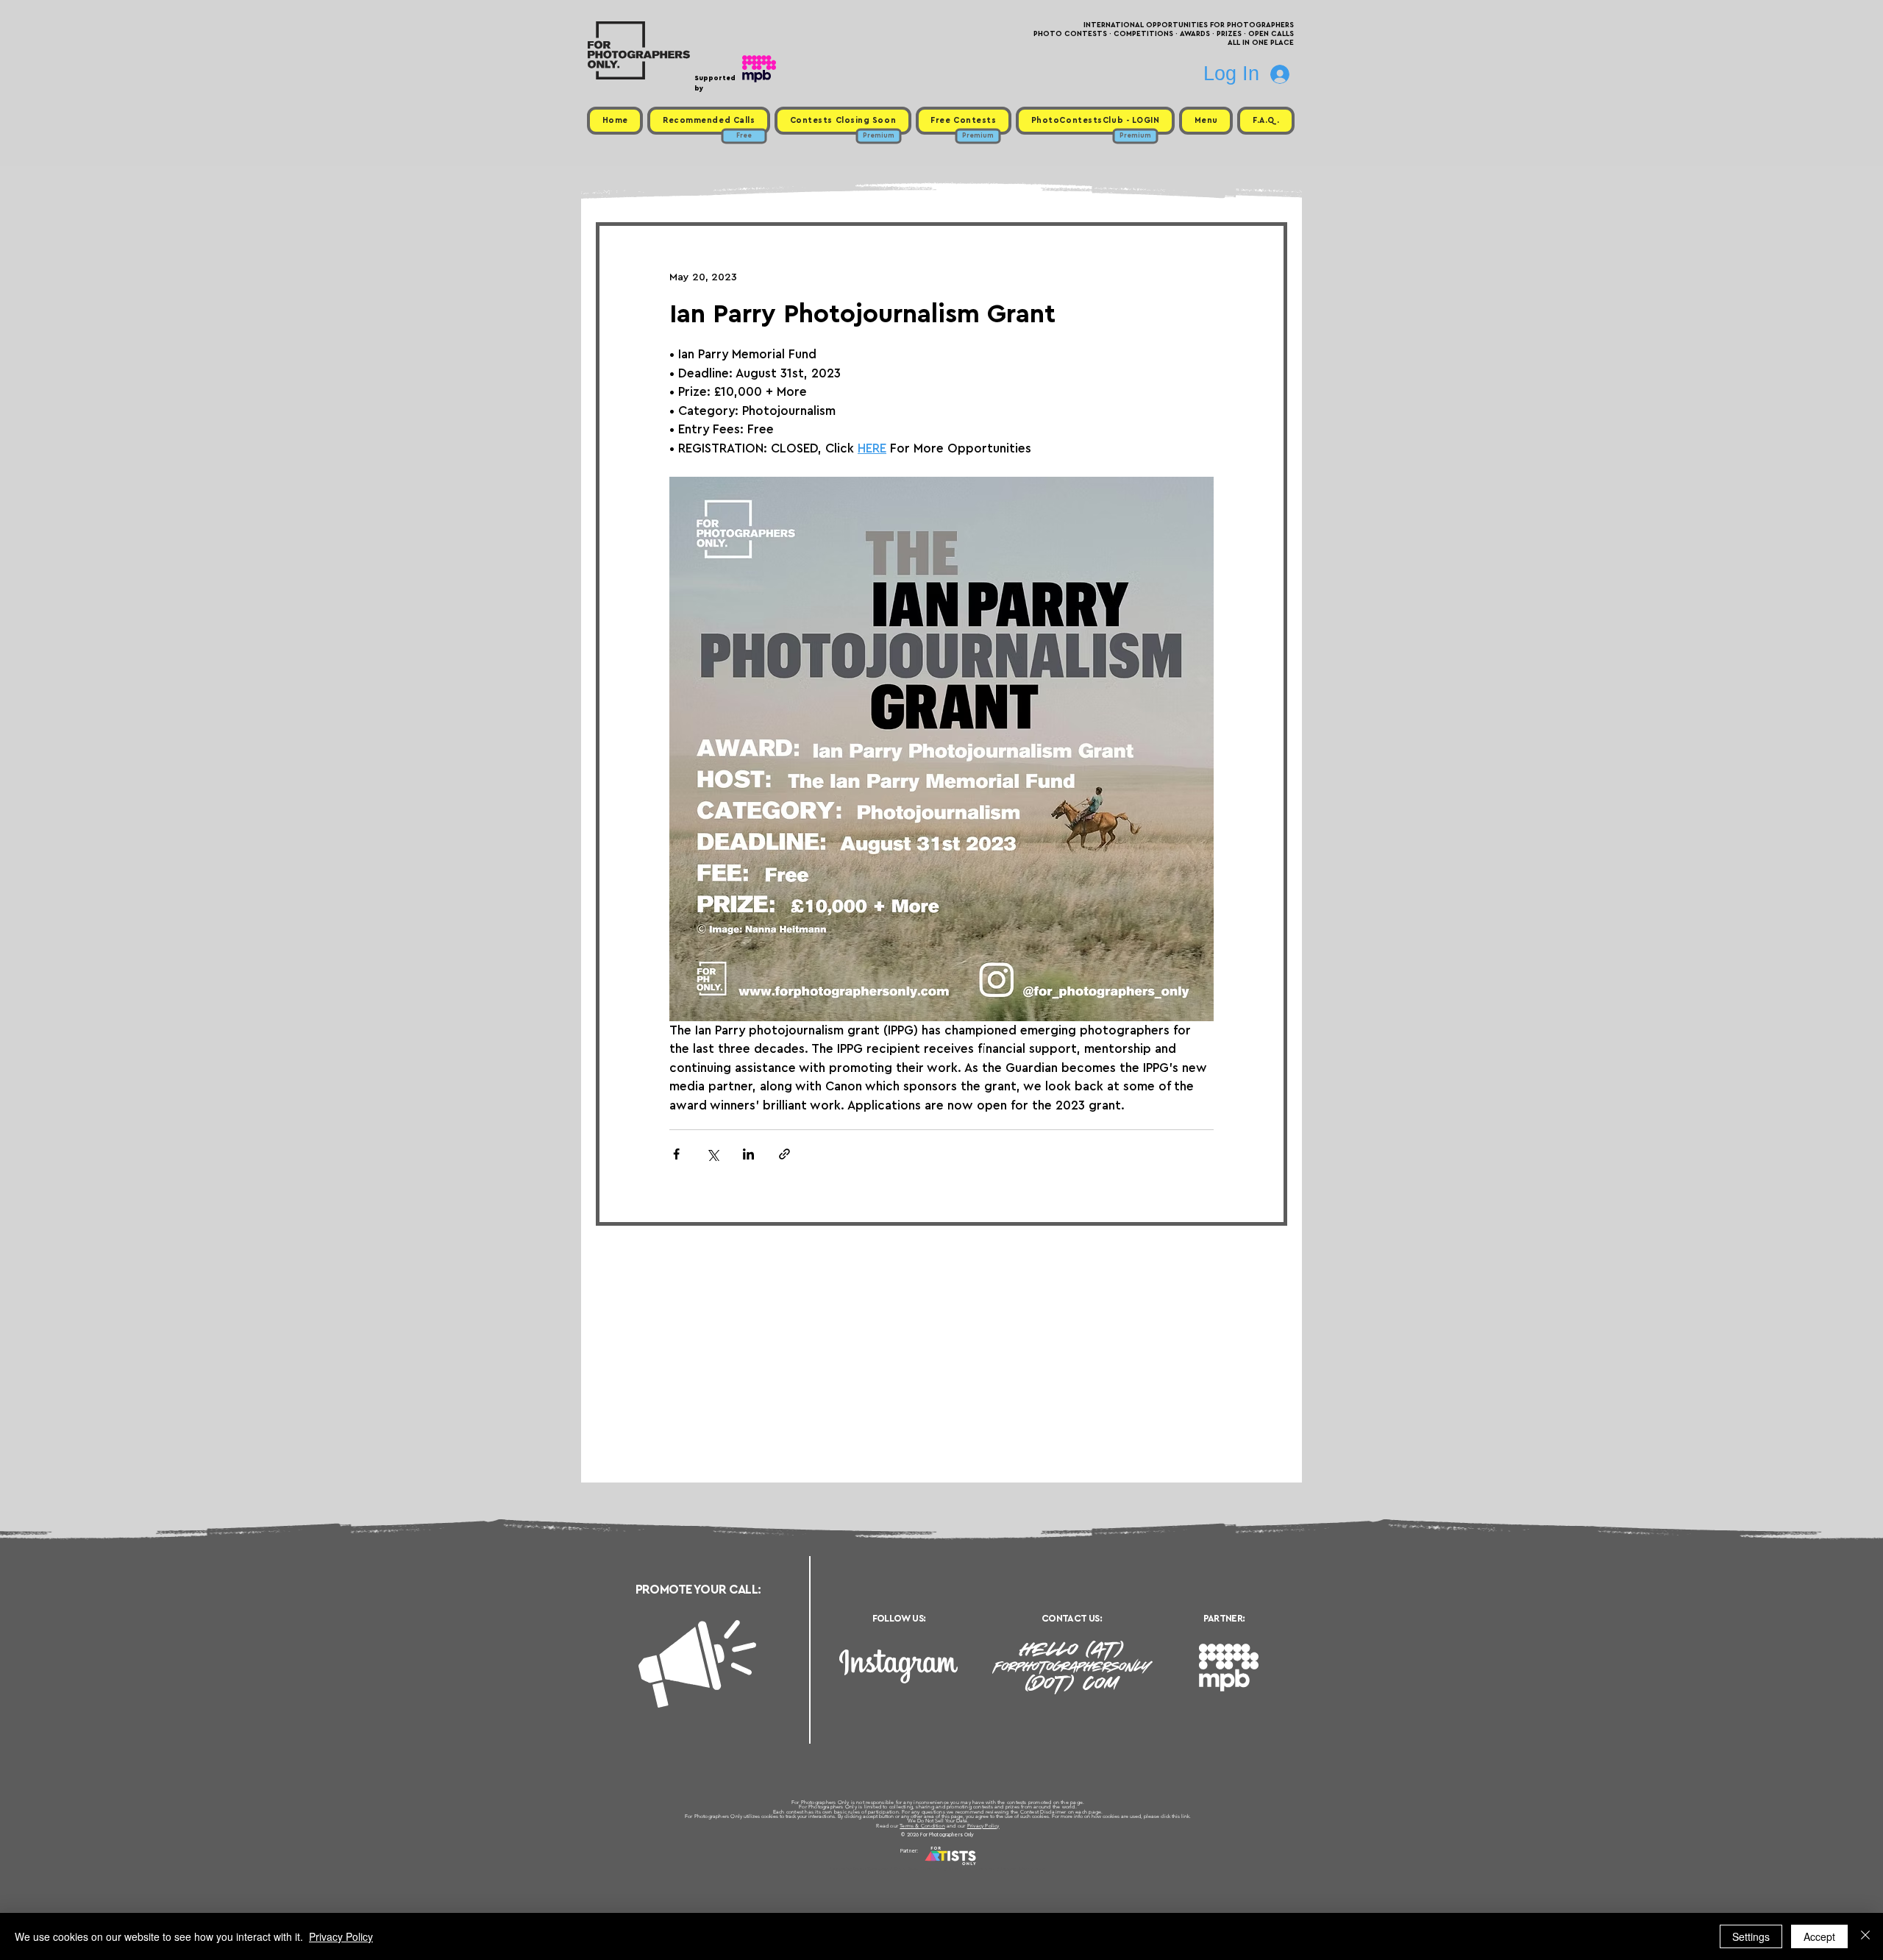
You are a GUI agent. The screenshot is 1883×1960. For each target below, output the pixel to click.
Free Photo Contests (918, 1869)
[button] (1206, 121)
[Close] (1865, 1936)
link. (1186, 1816)
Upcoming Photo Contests (859, 1869)
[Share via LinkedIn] (748, 1154)
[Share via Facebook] (676, 1154)
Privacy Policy (983, 1826)
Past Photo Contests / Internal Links (990, 1869)
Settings (1751, 1936)
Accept (1819, 1936)
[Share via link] (784, 1154)
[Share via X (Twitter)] (712, 1154)
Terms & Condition (922, 1826)
